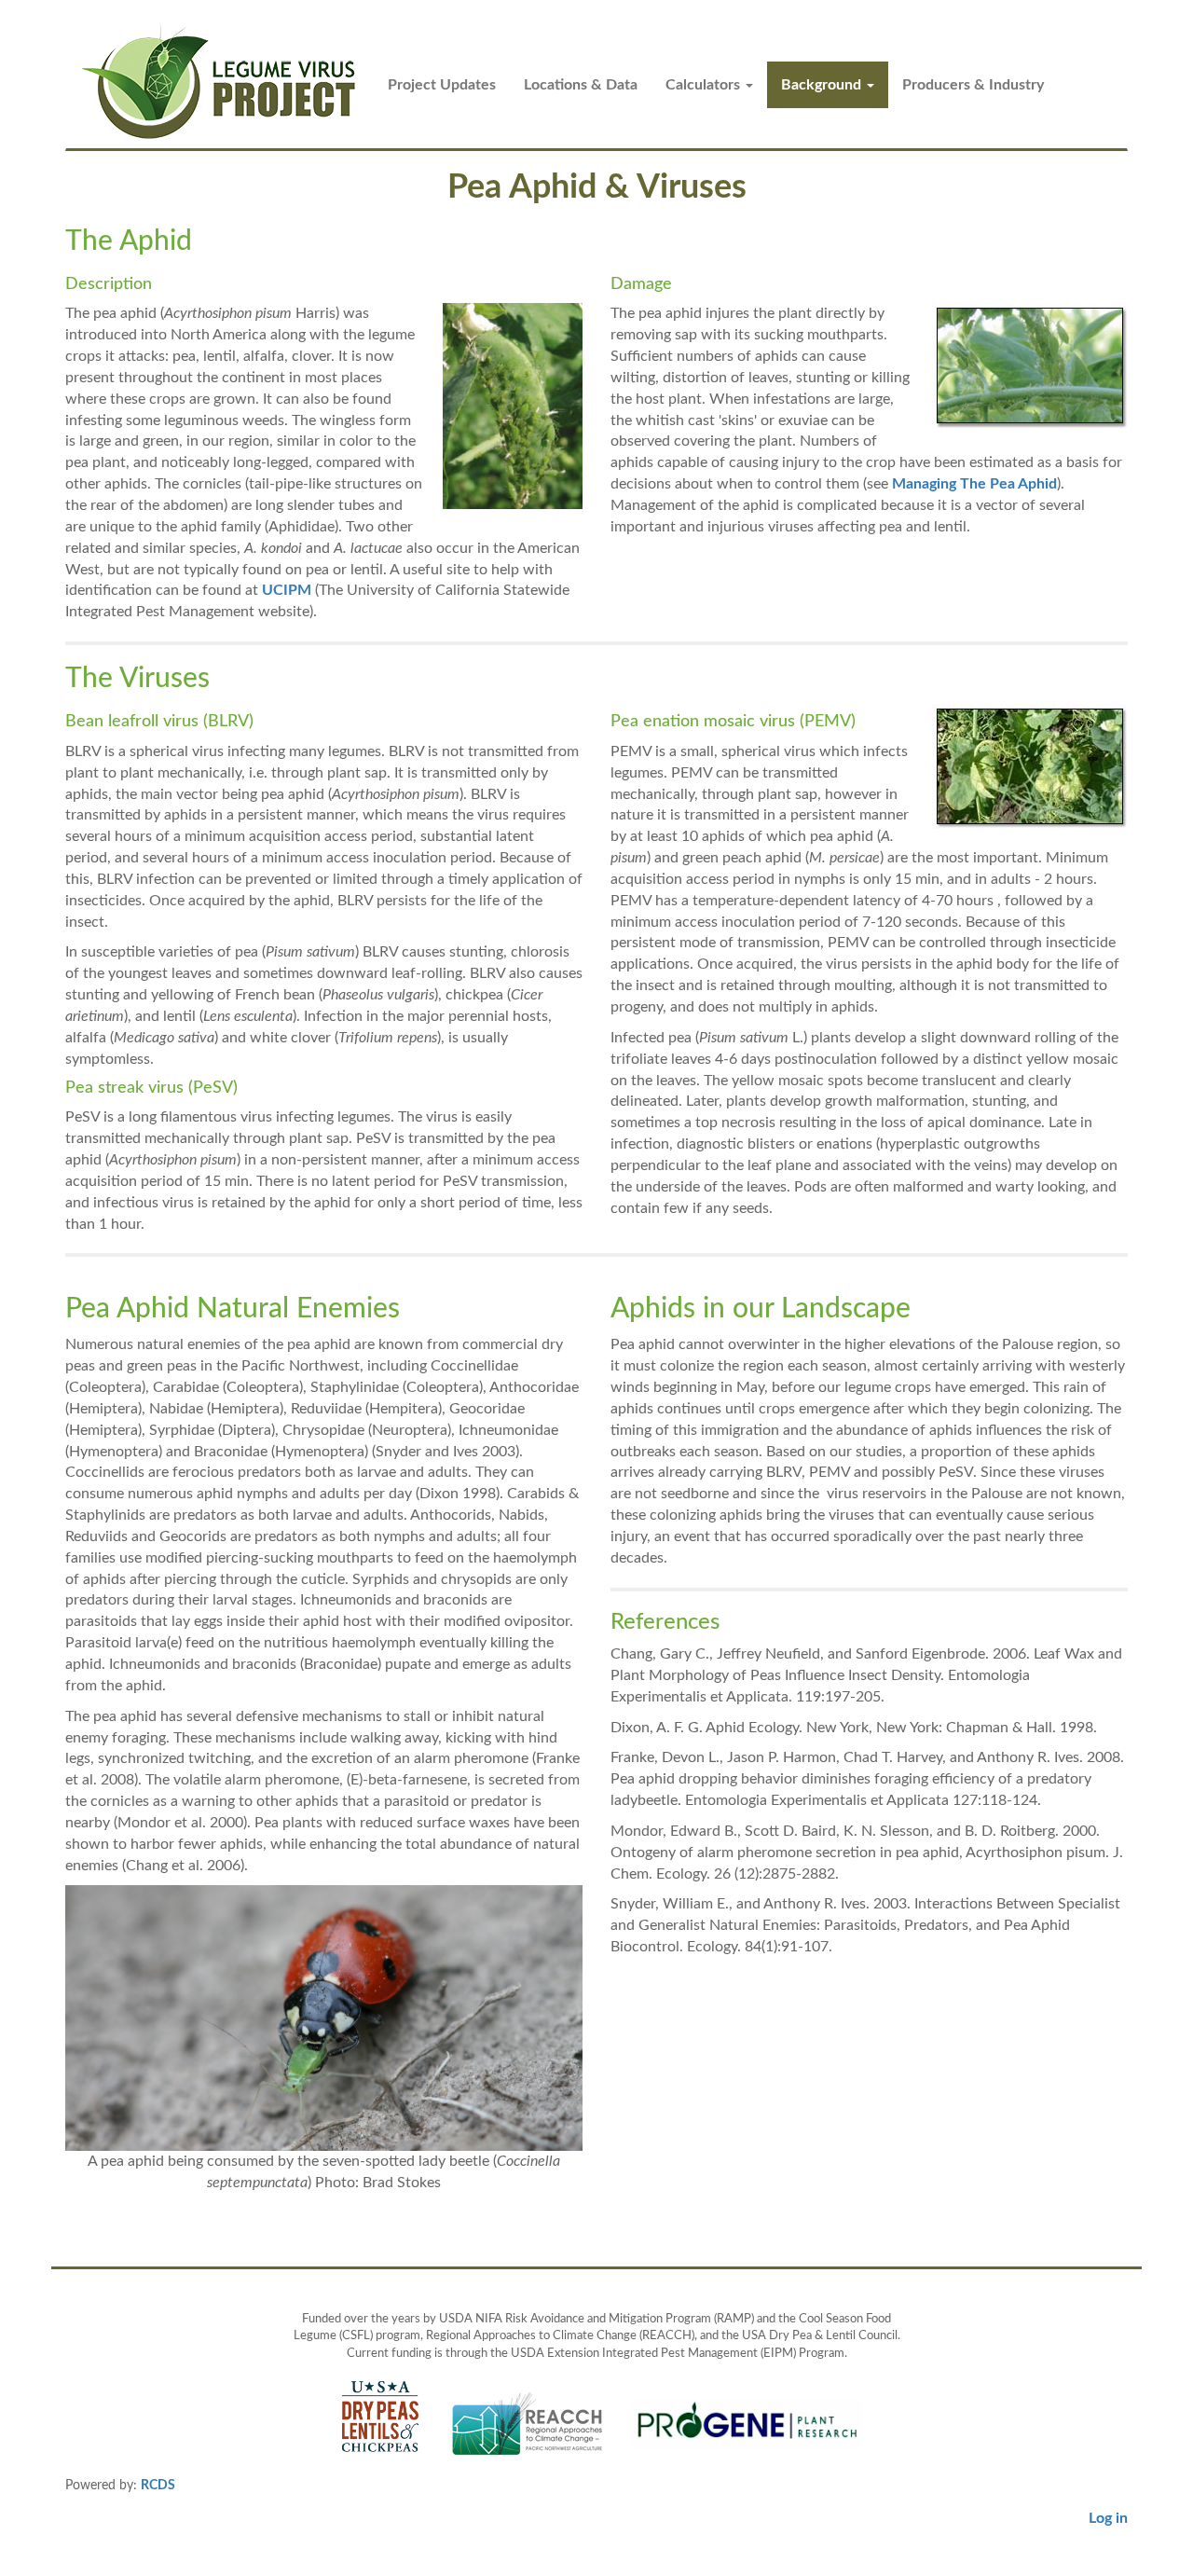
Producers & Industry (973, 85)
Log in (1108, 2518)
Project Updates (442, 85)
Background (823, 85)
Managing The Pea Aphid (974, 484)
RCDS (158, 2486)
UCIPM (287, 590)
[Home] (227, 82)
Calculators (705, 85)
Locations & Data (581, 85)
